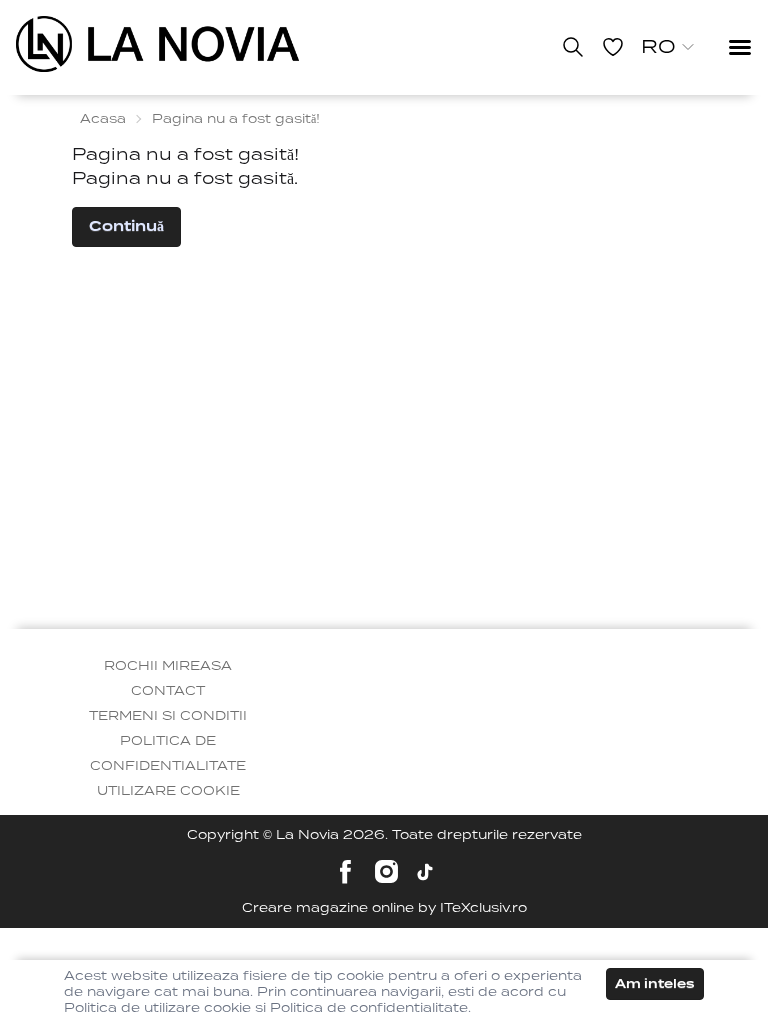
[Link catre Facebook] (345, 871)
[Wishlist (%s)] (613, 47)
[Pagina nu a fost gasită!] (157, 44)
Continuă (126, 226)
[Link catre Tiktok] (425, 872)
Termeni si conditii (168, 715)
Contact (168, 690)
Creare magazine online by (384, 907)
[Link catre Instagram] (386, 871)
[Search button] (573, 47)
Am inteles (655, 983)
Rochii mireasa (168, 665)
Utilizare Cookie (168, 790)
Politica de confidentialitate (168, 753)
